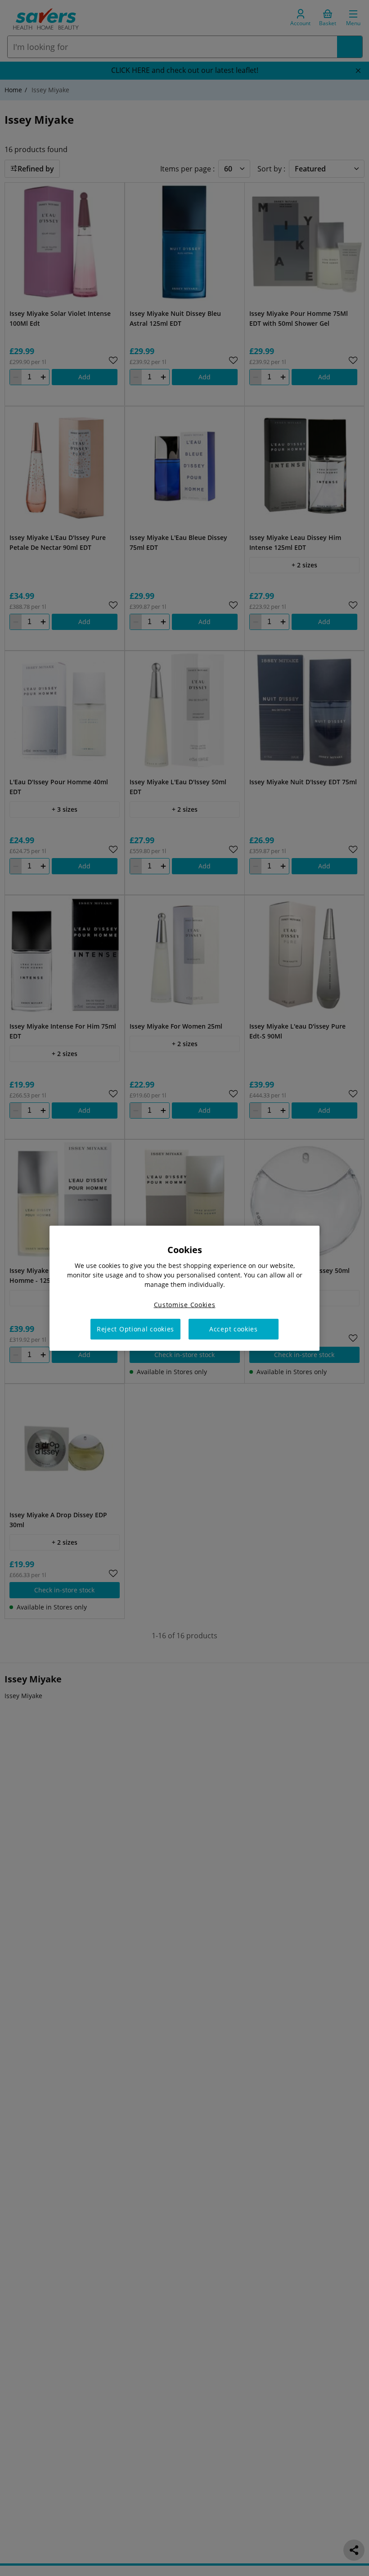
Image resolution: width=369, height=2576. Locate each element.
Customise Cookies (185, 1304)
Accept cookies (234, 1329)
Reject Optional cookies (135, 1329)
